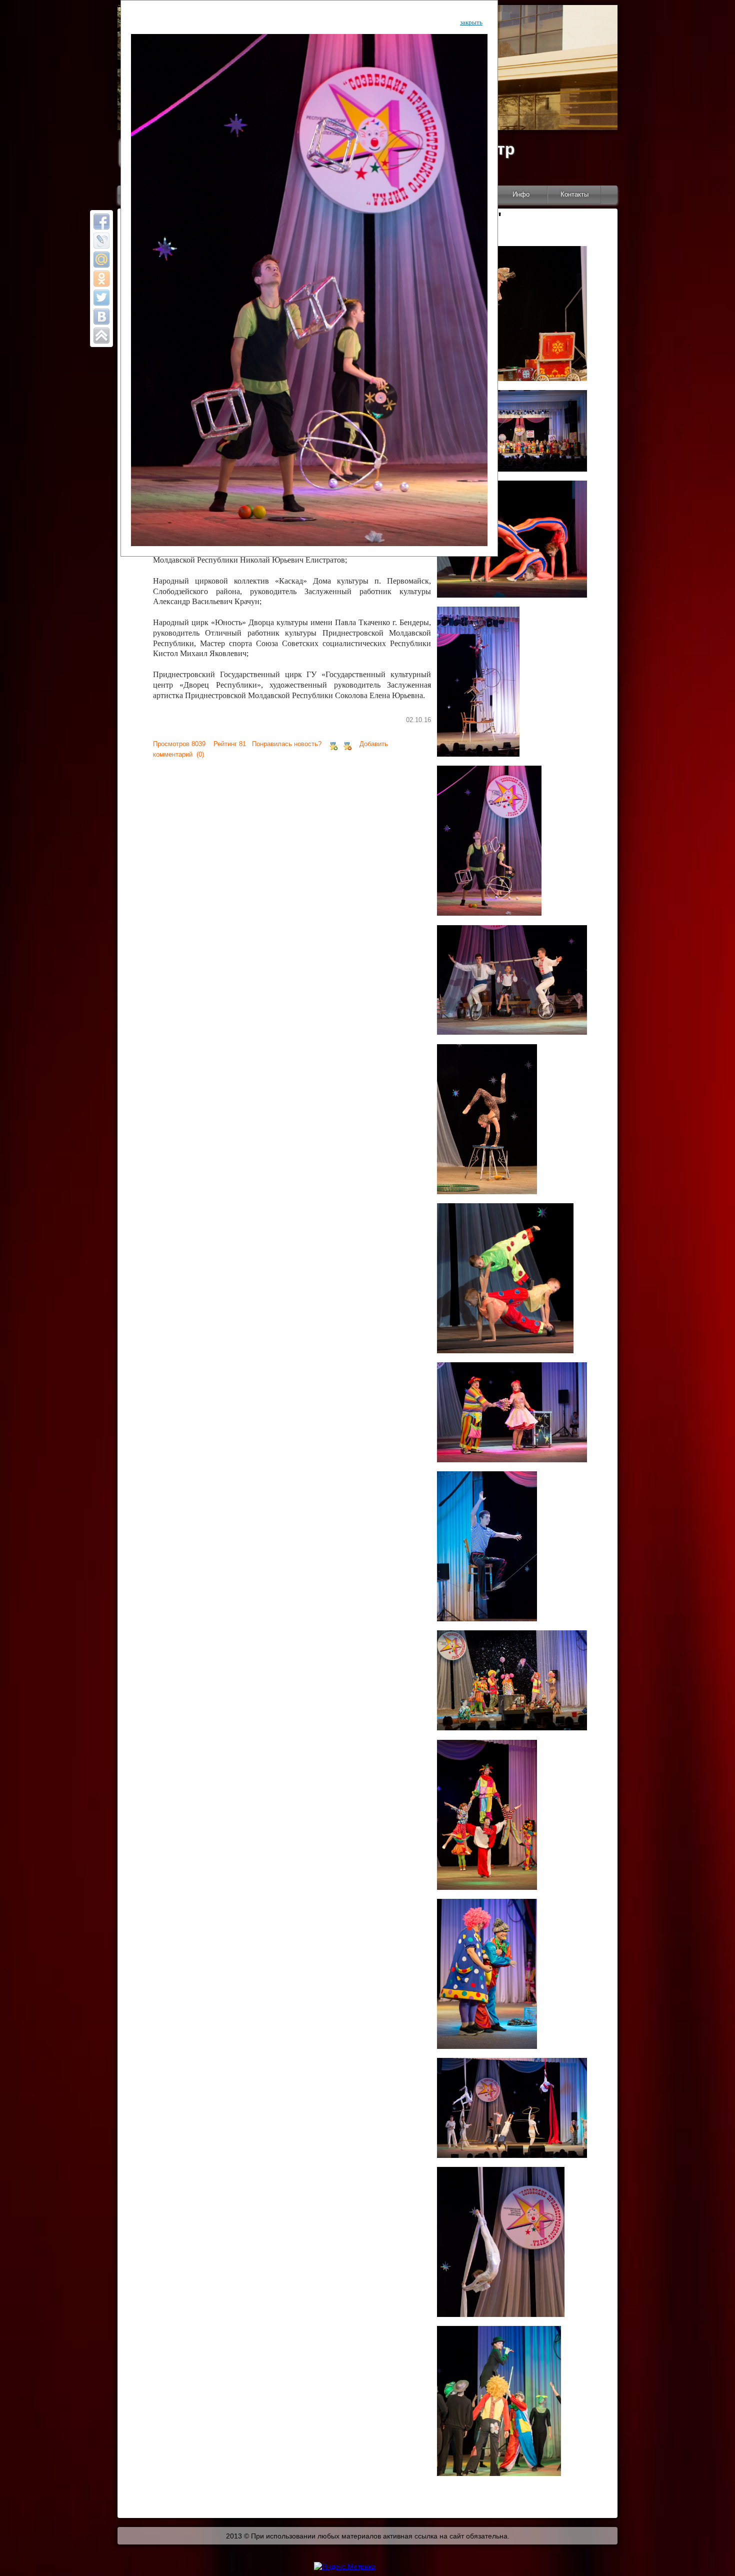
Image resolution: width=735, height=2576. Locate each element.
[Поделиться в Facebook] (101, 222)
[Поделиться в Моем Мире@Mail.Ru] (101, 260)
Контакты (574, 194)
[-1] (347, 744)
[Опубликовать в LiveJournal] (101, 241)
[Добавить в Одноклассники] (101, 279)
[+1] (333, 744)
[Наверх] (101, 336)
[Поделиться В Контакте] (101, 317)
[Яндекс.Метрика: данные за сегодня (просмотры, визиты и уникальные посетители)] (345, 2566)
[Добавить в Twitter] (101, 298)
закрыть (471, 22)
